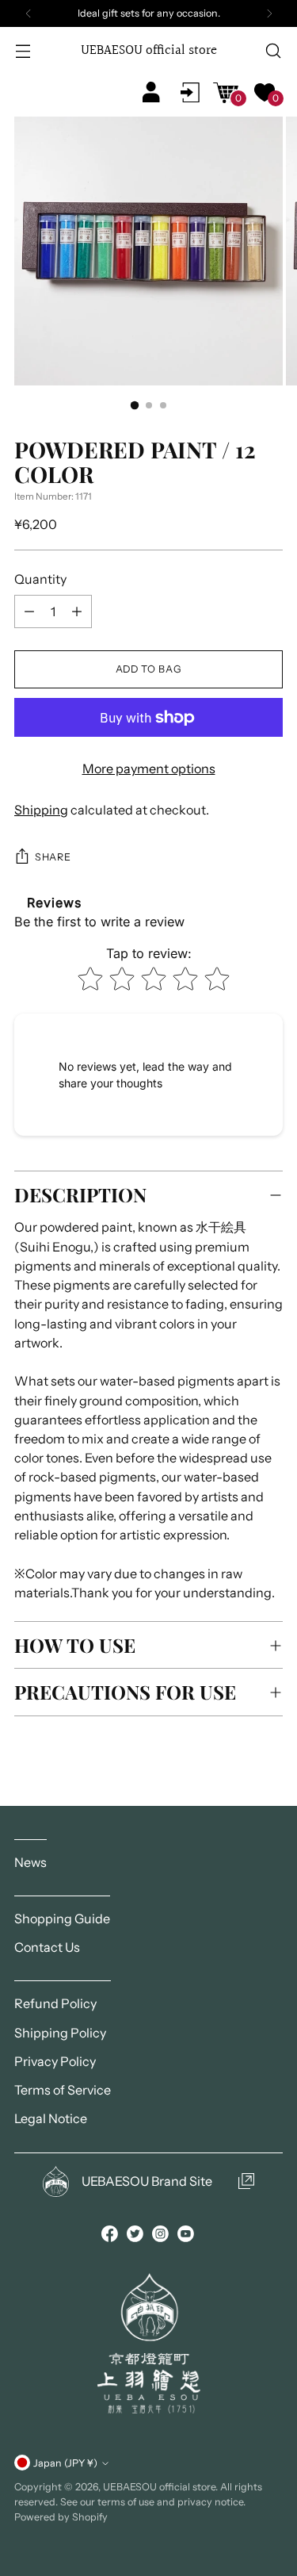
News (30, 1862)
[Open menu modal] (24, 51)
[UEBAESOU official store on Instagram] (162, 2236)
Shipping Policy (60, 2033)
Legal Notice (51, 2118)
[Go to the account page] (190, 92)
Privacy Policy (55, 2061)
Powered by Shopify (61, 2517)
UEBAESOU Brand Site (147, 2181)
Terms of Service (63, 2090)
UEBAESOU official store (159, 2487)
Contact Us (47, 1947)
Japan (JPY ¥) (65, 2463)
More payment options (149, 769)
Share (53, 857)
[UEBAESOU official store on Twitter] (136, 2236)
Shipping (41, 810)
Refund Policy (55, 2003)
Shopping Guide (62, 1919)
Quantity (40, 579)
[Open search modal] (273, 51)
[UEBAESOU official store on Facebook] (111, 2236)
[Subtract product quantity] (77, 611)
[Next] (269, 13)
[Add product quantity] (29, 611)
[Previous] (29, 13)
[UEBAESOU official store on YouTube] (187, 2236)
